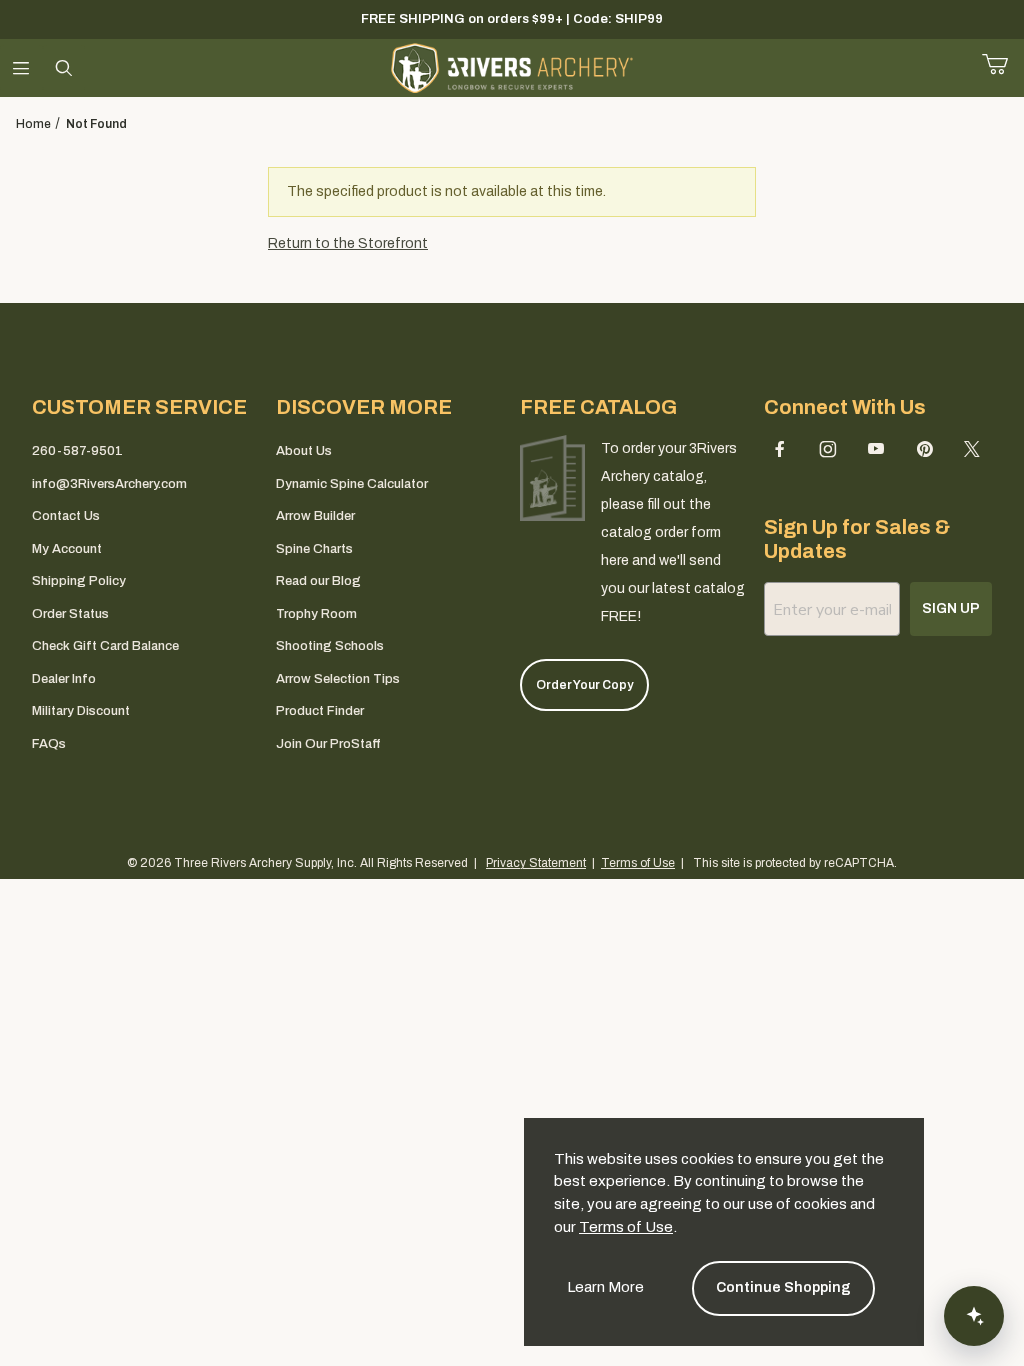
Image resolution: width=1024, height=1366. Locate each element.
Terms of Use (626, 1227)
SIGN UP (512, 839)
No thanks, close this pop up (332, 891)
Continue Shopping (783, 1287)
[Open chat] (974, 1316)
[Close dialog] (782, 548)
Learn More (605, 1287)
